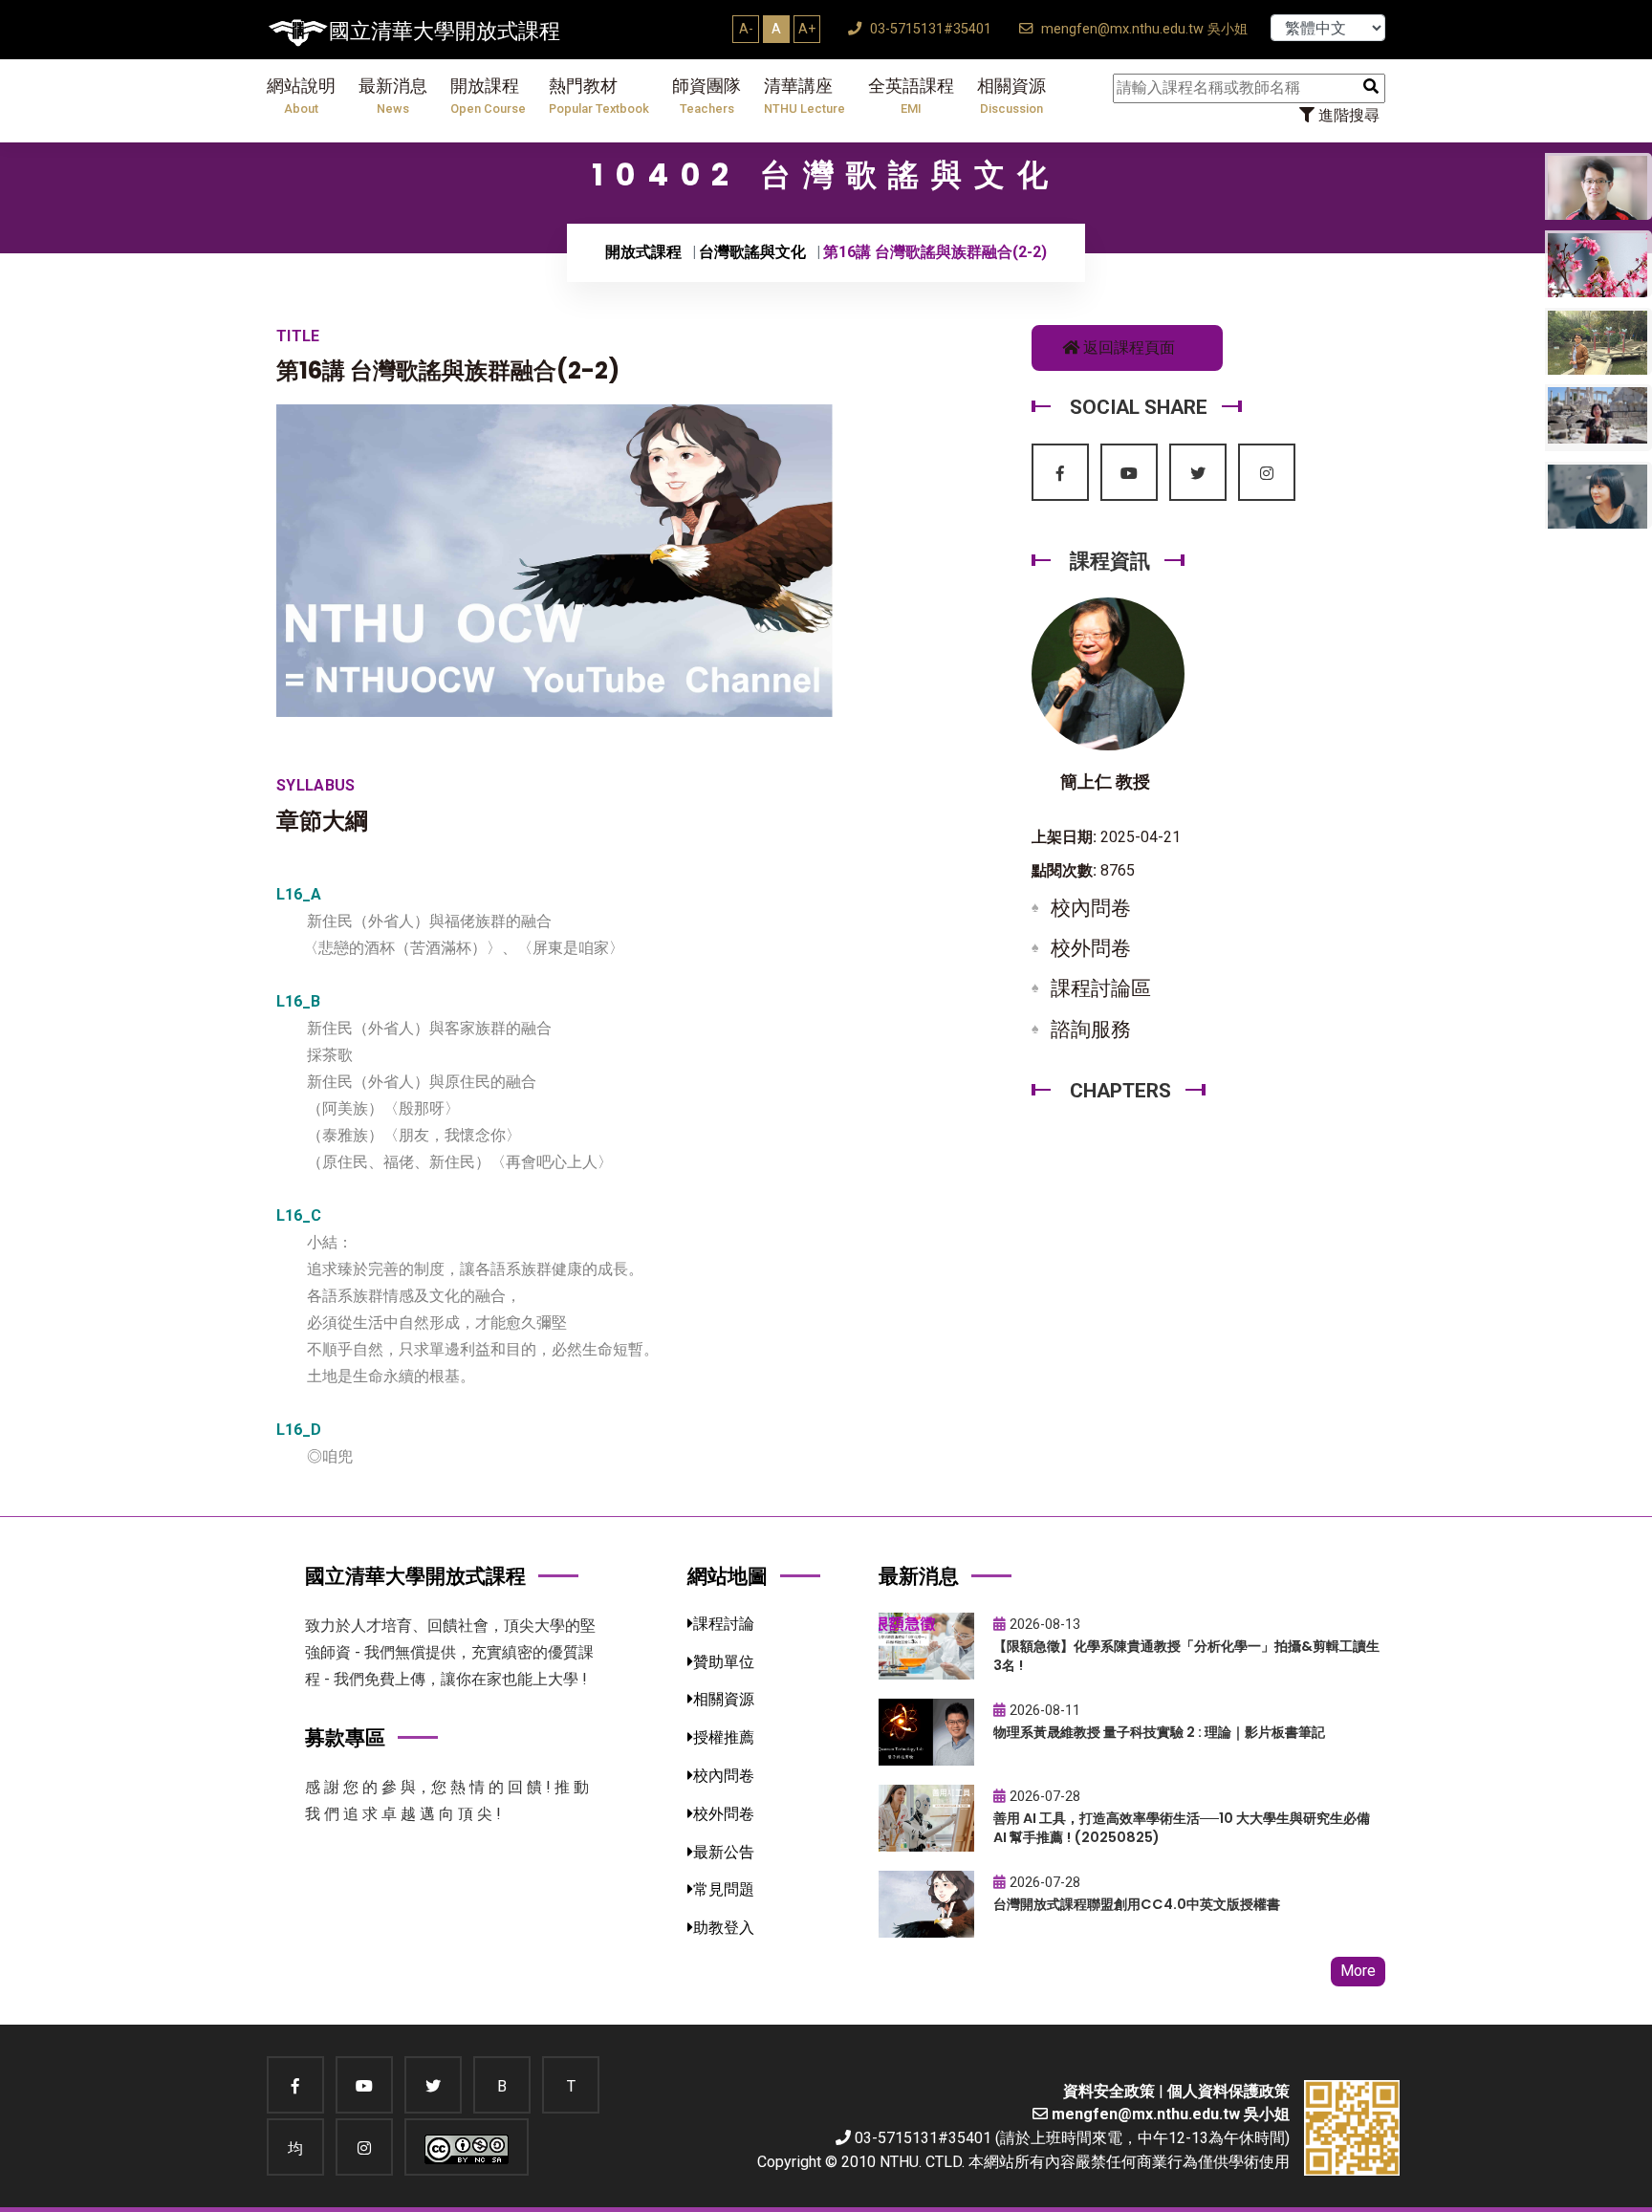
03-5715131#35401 (929, 29)
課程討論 (724, 1624)
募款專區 (345, 1737)
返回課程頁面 (1127, 347)
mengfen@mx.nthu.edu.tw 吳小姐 (1142, 29)
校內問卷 (1091, 908)
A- (746, 29)
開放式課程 (643, 252)
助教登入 (724, 1928)
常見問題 (724, 1889)
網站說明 (301, 96)
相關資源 (1011, 96)
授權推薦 (724, 1737)
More (1358, 1971)
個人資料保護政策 (1228, 2091)
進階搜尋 (1347, 115)
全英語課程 (911, 96)
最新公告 (724, 1852)
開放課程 (488, 96)
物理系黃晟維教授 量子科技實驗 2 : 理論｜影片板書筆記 (1159, 1732)
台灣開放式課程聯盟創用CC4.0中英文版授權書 (1137, 1904)
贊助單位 (724, 1662)
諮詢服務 (1091, 1030)
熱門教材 (599, 96)
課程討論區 (1101, 988)
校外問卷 (1091, 948)
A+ (807, 29)
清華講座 (804, 96)
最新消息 (393, 96)
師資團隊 (706, 96)
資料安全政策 (1109, 2091)
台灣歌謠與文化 (752, 252)
